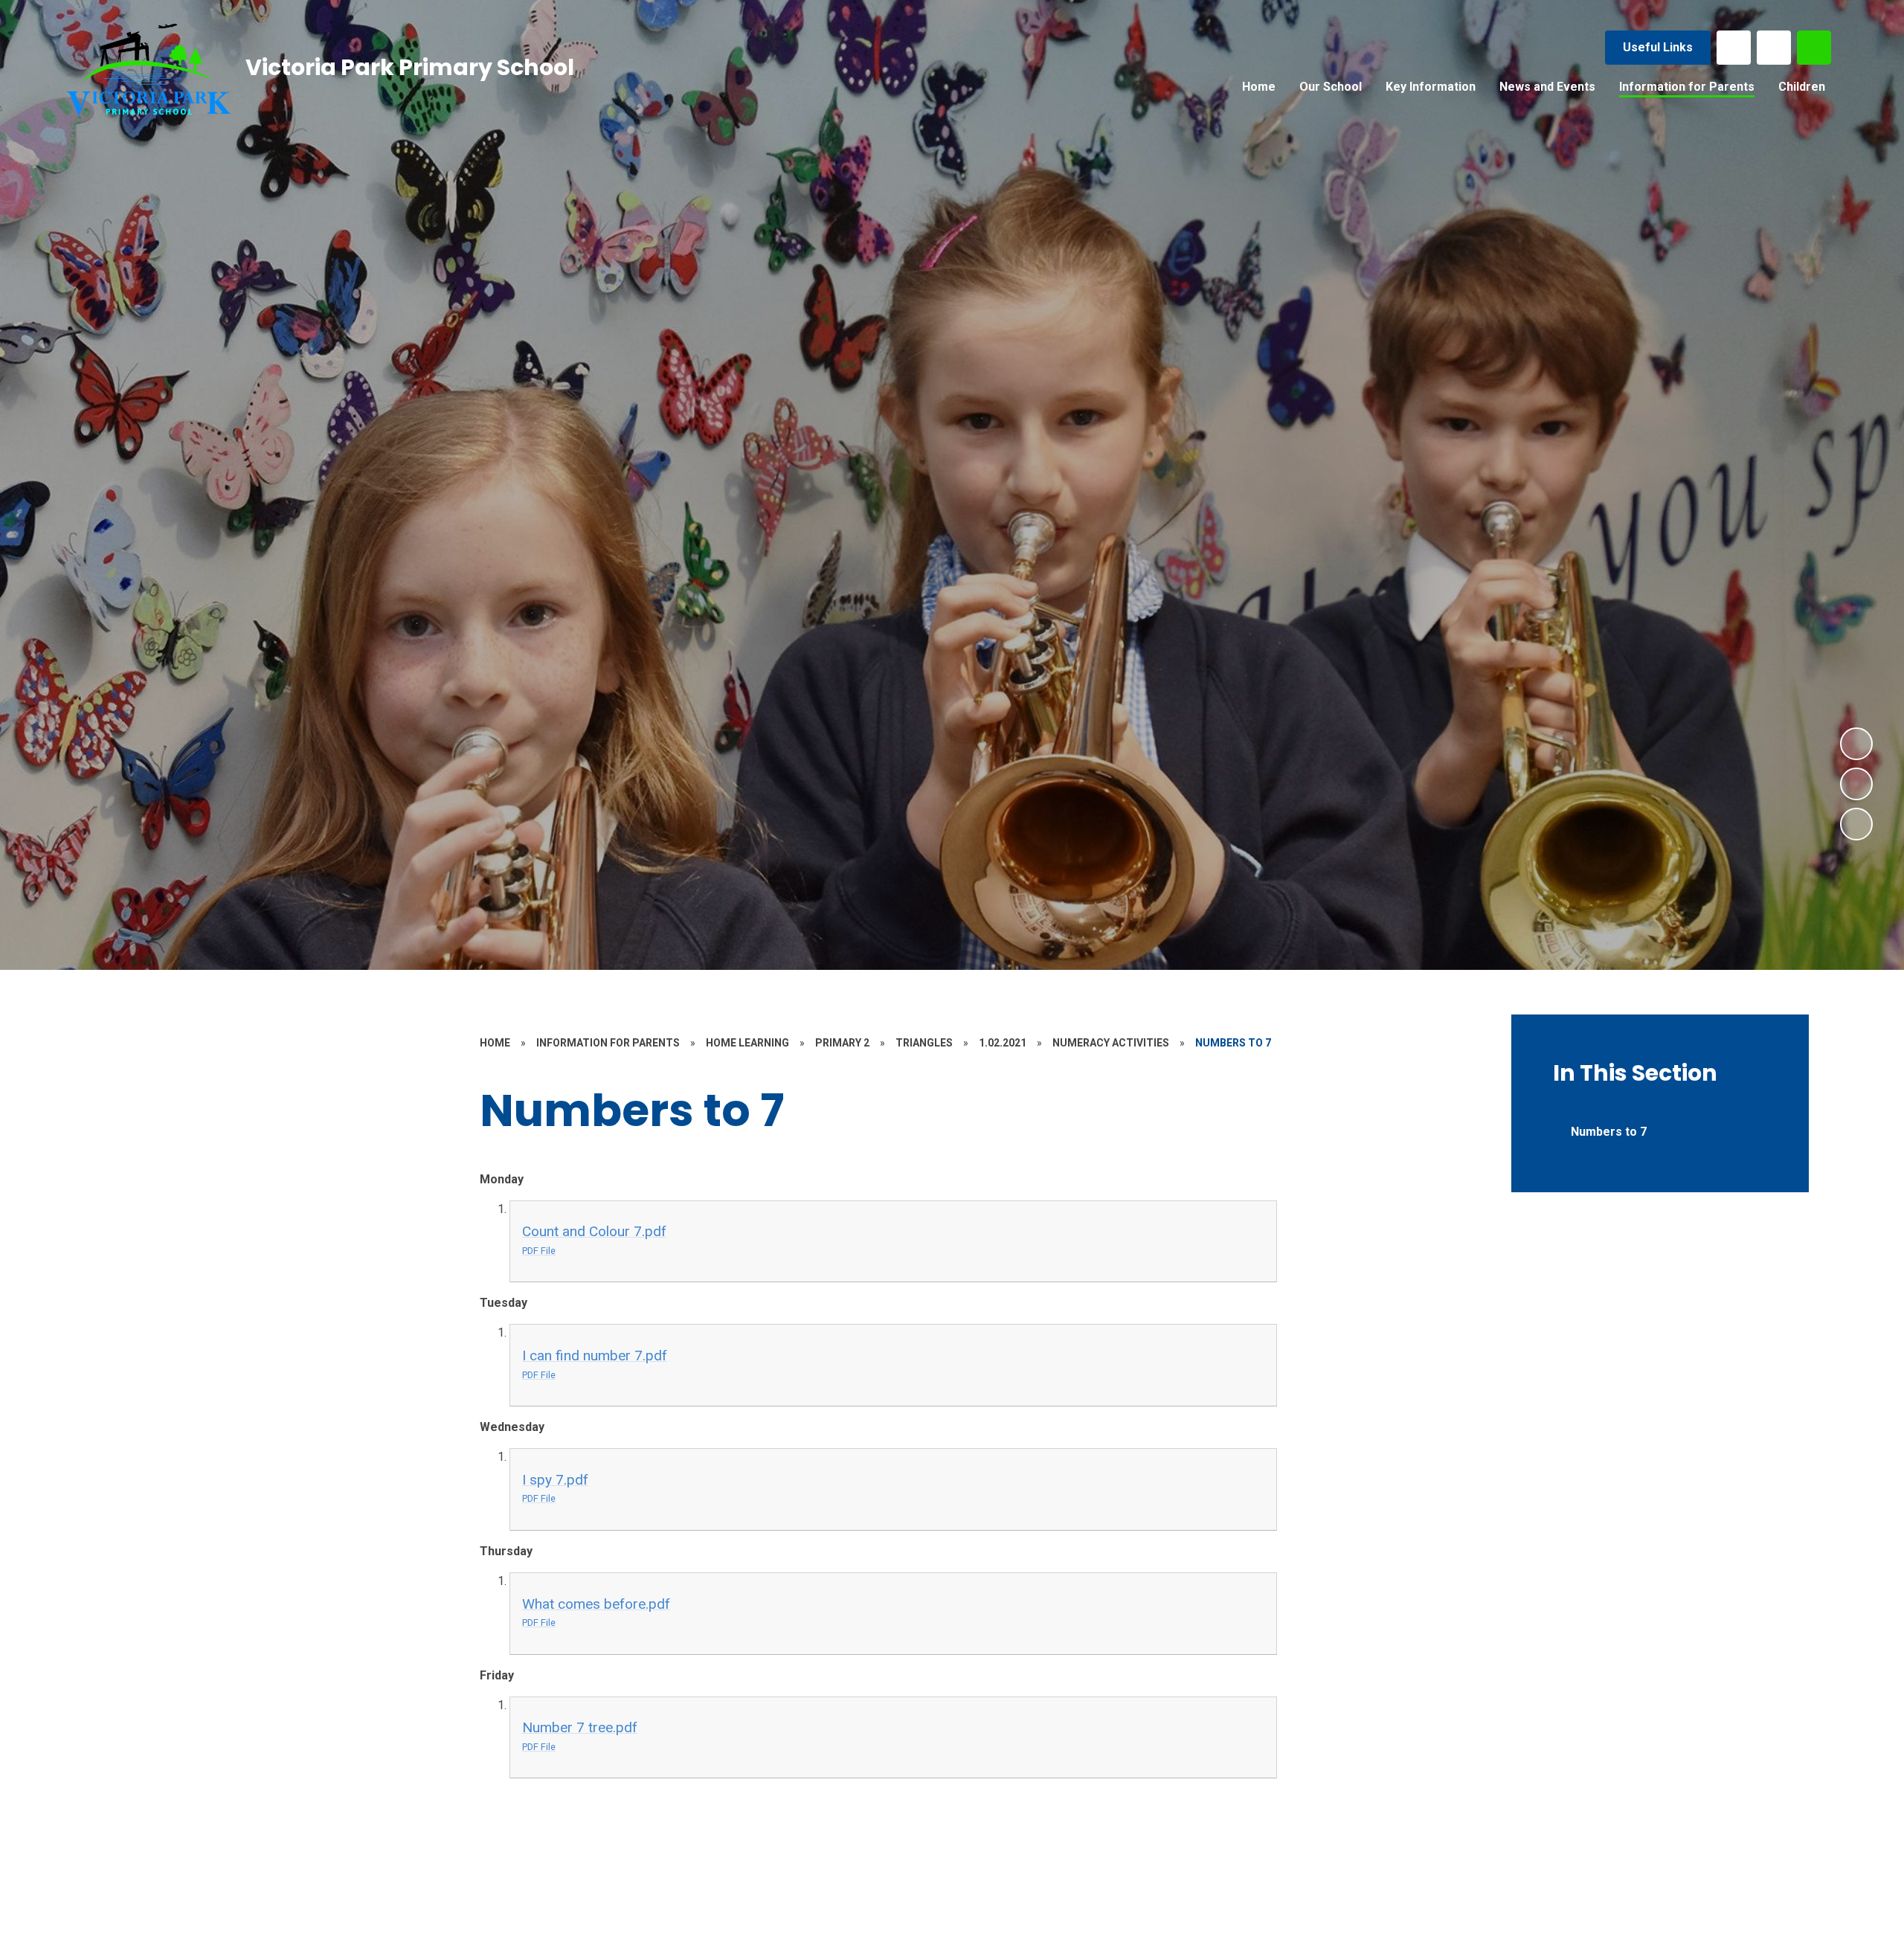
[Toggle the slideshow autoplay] (1856, 824)
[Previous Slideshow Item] (1856, 784)
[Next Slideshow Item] (1856, 744)
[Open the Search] (1814, 48)
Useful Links (1658, 47)
